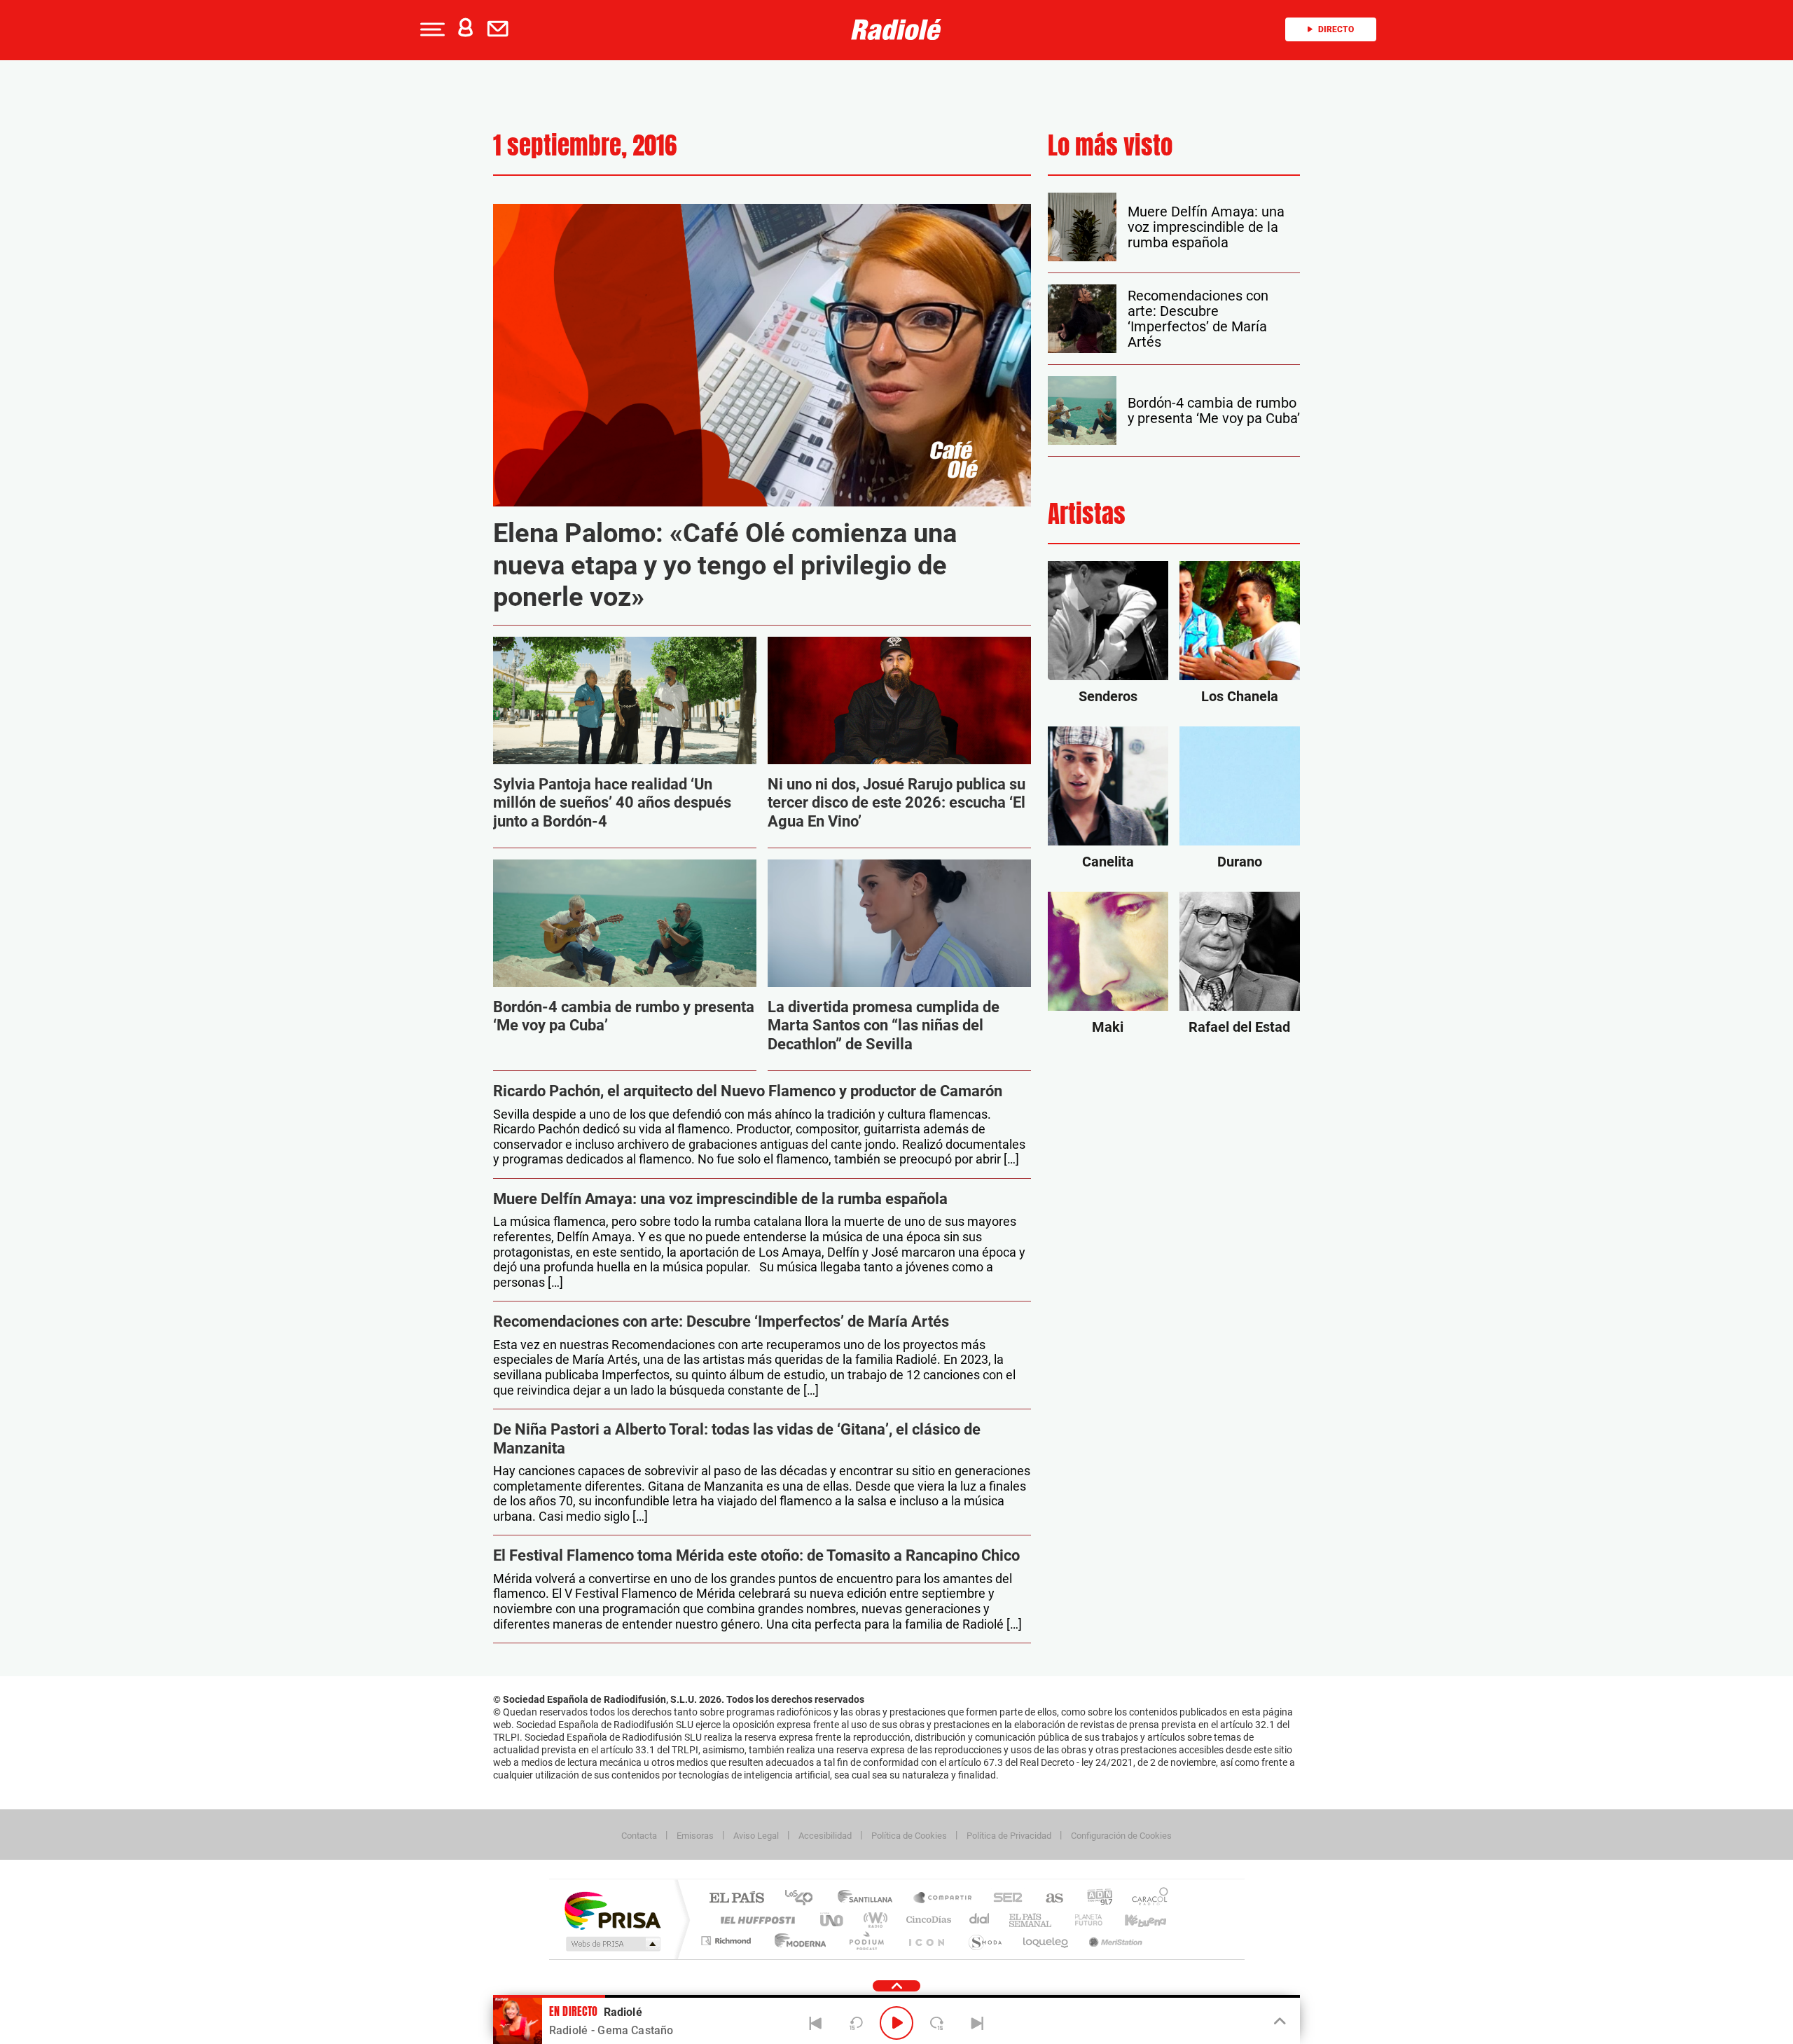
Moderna (797, 1941)
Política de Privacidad (1009, 1836)
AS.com (1048, 1899)
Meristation (1114, 1941)
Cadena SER (1004, 1899)
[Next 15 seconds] (937, 2023)
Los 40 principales (804, 1899)
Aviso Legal (756, 1836)
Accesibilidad (825, 1836)
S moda (984, 1941)
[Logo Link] (896, 29)
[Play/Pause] (896, 2023)
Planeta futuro (1083, 1920)
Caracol (1146, 1899)
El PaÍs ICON (926, 1941)
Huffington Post (755, 1920)
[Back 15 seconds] (856, 2023)
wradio (873, 1920)
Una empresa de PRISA (612, 1910)
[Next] (977, 2023)
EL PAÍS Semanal (1031, 1920)
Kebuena (1133, 1920)
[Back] (816, 2023)
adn (1094, 1899)
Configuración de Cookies (1121, 1836)
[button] (431, 29)
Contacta (639, 1836)
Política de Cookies (909, 1836)
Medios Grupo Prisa (612, 1944)
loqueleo (1046, 1941)
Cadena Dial (980, 1920)
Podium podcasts (866, 1941)
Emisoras (695, 1836)
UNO (833, 1920)
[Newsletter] (501, 29)
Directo (1336, 29)
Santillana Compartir (943, 1899)
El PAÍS (736, 1899)
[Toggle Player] (1279, 2022)
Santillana (869, 1899)
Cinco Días (927, 1920)
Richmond (728, 1941)
